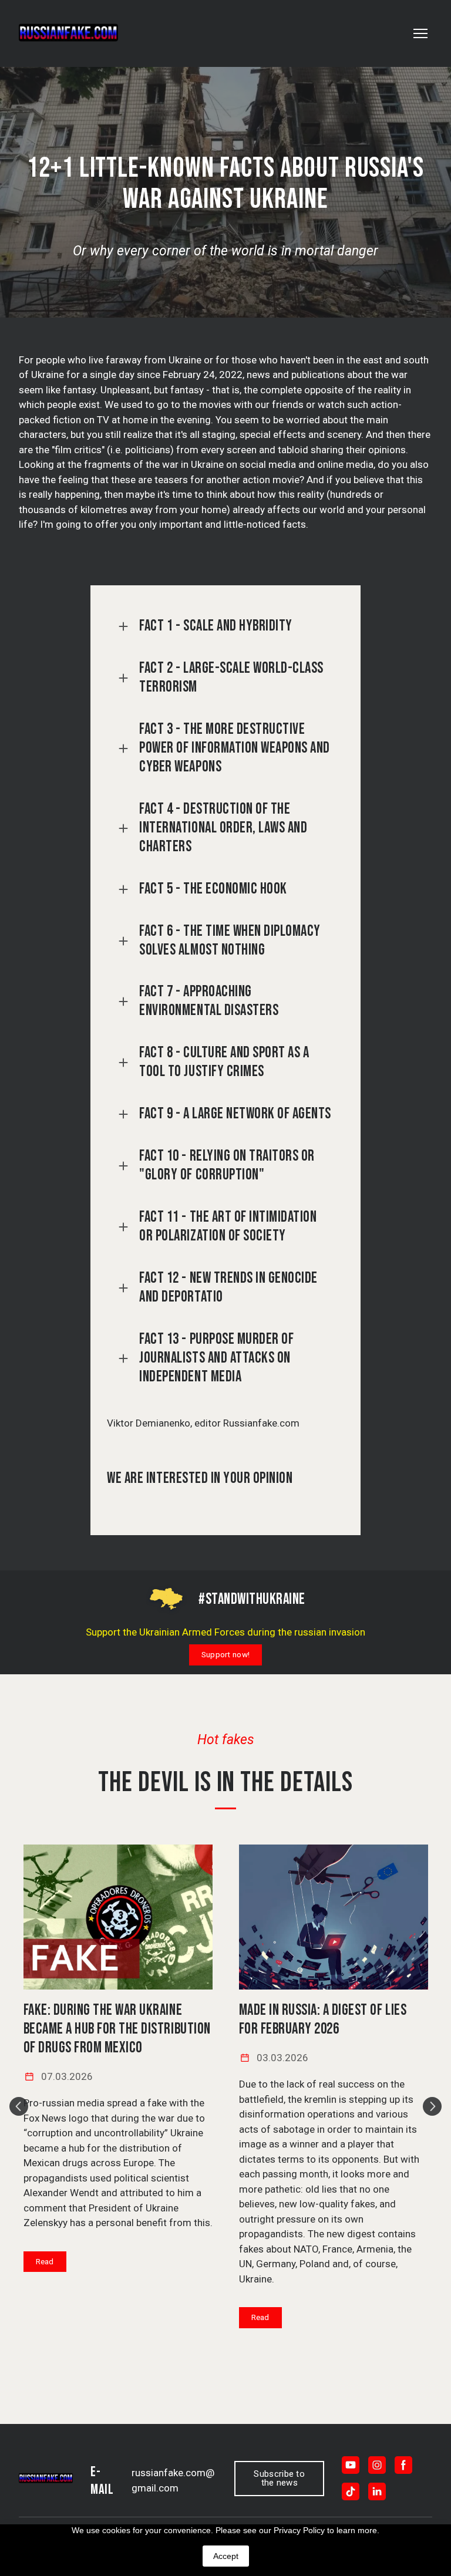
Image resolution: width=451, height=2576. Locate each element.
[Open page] (118, 1917)
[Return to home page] (68, 33)
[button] (225, 626)
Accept (226, 2556)
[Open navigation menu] (420, 33)
